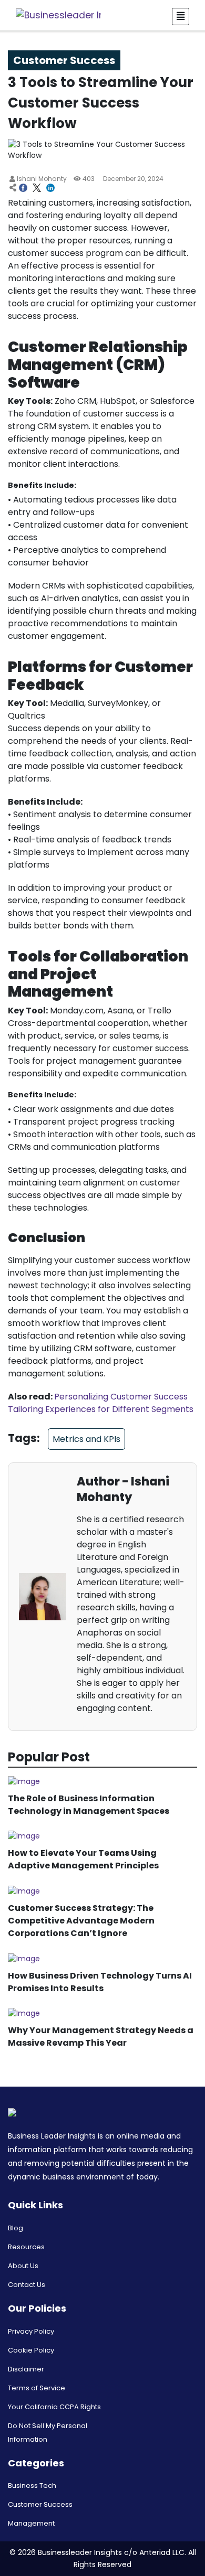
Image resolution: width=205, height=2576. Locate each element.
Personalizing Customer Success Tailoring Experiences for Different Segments (101, 1403)
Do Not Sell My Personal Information (48, 2433)
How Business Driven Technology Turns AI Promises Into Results (100, 1982)
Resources (26, 2247)
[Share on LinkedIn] (50, 189)
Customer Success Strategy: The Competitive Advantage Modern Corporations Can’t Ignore (81, 1921)
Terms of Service (37, 2388)
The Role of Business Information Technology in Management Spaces (89, 1805)
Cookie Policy (31, 2350)
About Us (23, 2266)
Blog (16, 2228)
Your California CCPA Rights (54, 2407)
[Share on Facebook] (23, 189)
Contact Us (27, 2285)
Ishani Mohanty (41, 179)
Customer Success (40, 2504)
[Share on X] (37, 189)
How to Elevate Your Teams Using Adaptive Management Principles (83, 1859)
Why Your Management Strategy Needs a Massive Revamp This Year (101, 2037)
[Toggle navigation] (181, 17)
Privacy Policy (31, 2331)
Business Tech (32, 2486)
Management (31, 2523)
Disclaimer (26, 2369)
